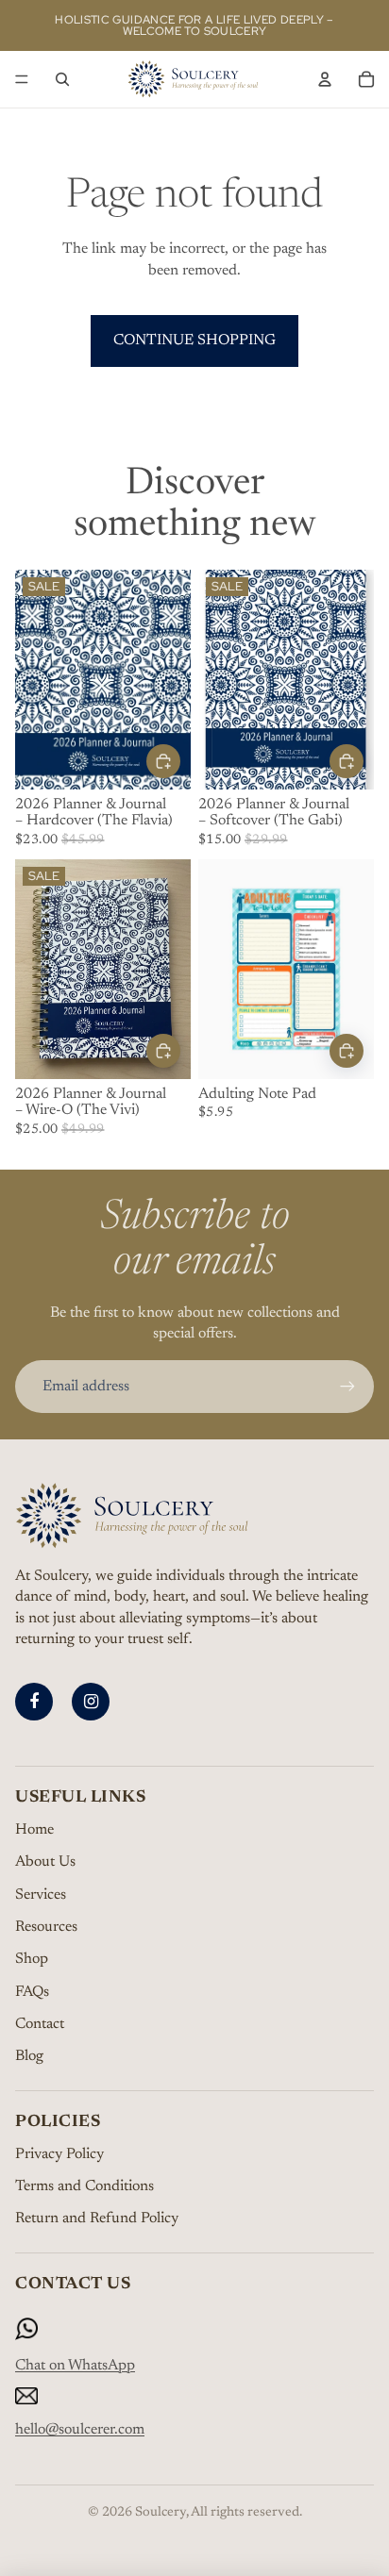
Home (34, 1830)
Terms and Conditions (85, 2186)
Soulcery (161, 2513)
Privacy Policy (59, 2154)
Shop (32, 1959)
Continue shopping (194, 341)
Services (41, 1895)
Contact (40, 2024)
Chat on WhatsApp (75, 2366)
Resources (46, 1927)
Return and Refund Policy (97, 2219)
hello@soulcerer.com (80, 2430)
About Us (45, 1862)
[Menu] (22, 79)
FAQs (32, 1992)
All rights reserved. (246, 2513)
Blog (29, 2056)
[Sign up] (347, 1387)
